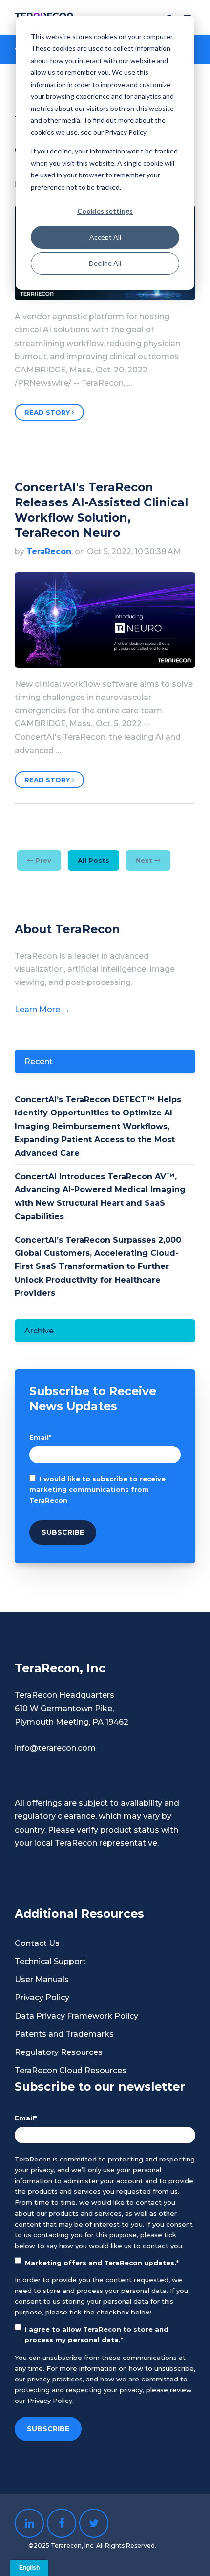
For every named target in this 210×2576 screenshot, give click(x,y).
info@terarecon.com (55, 1748)
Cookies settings (105, 211)
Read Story (48, 412)
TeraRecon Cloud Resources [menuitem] (71, 2070)
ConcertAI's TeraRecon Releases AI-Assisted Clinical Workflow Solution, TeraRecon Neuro (101, 510)
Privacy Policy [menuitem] (42, 1997)
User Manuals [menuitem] (42, 1979)
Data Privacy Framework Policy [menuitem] (76, 2016)
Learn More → (42, 1010)
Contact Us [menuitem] (37, 1943)
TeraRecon (49, 552)
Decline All (105, 263)
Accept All (105, 237)
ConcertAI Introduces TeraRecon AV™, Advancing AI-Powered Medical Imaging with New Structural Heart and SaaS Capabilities (100, 1196)
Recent (39, 1061)
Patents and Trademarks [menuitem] (64, 2034)
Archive (39, 1331)
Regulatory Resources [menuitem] (59, 2052)
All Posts (94, 860)
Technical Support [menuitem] (50, 1961)
